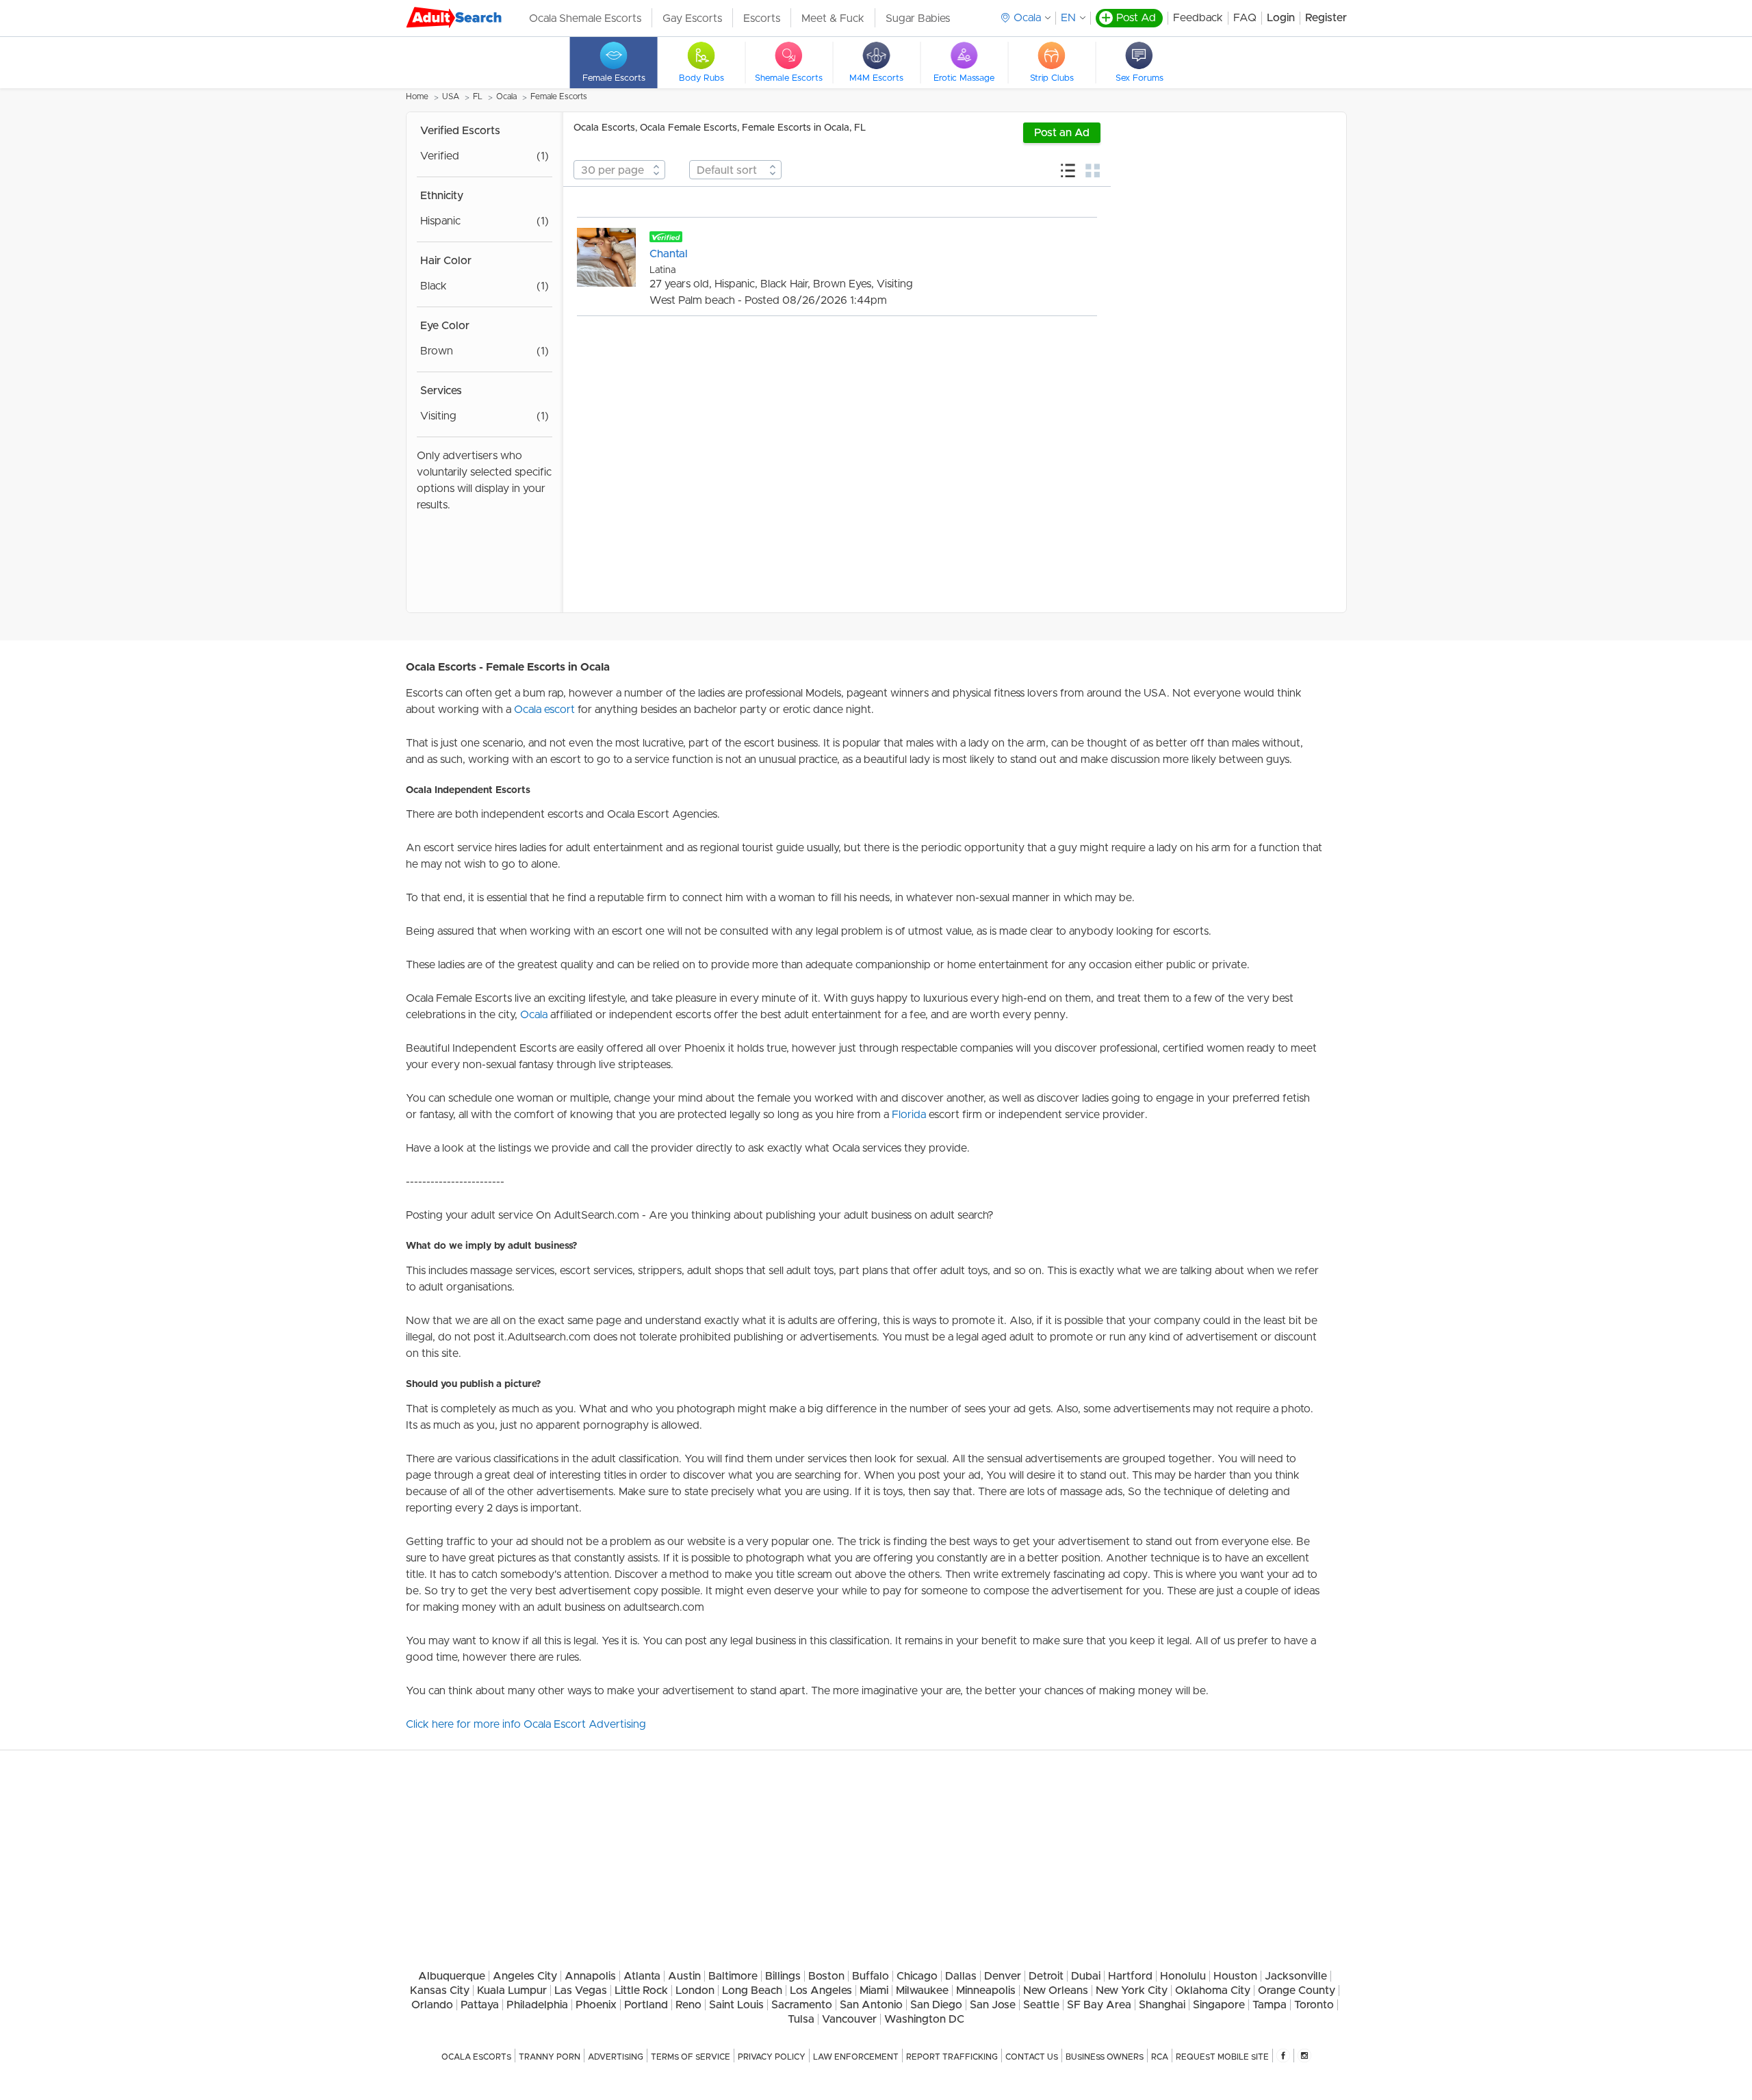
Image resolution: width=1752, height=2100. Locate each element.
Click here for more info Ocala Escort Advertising (526, 1724)
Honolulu (1183, 1976)
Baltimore (733, 1976)
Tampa (1270, 2005)
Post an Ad (1062, 133)
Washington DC (924, 2019)
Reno (688, 2005)
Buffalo (871, 1976)
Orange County (1297, 1991)
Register (1326, 18)
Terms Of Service (691, 2057)
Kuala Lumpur (512, 1991)
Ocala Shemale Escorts (585, 18)
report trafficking (952, 2057)
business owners (1105, 2057)
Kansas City (440, 1991)
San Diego (936, 2005)
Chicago (917, 1976)
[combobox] (619, 170)
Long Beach (752, 1991)
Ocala (506, 96)
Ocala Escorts (476, 2057)
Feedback (1198, 18)
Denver (1003, 1976)
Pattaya (480, 2005)
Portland (646, 2005)
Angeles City (525, 1976)
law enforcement (856, 2057)
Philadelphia (537, 2005)
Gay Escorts (692, 18)
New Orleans (1056, 1991)
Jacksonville (1296, 1976)
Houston (1235, 1976)
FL (478, 96)
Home (417, 96)
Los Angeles (821, 1991)
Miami (874, 1991)
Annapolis (590, 1976)
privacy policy (772, 2057)
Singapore (1219, 2005)
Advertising (616, 2057)
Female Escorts (559, 96)
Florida (909, 1115)
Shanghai (1162, 2005)
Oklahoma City (1213, 1991)
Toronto (1314, 2005)
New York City (1132, 1991)
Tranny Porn (550, 2057)
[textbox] (619, 170)
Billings (783, 1976)
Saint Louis (736, 2005)
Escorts (762, 18)
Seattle (1041, 2005)
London (695, 1991)
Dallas (961, 1976)
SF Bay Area (1099, 2005)
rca (1160, 2057)
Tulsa (801, 2019)
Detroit (1046, 1976)
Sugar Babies (918, 18)
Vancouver (849, 2019)
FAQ (1245, 18)
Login (1281, 18)
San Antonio (871, 2005)
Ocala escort (544, 710)
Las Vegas (581, 1991)
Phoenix (596, 2005)
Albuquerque (452, 1976)
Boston (826, 1976)
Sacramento (802, 2005)
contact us (1032, 2057)
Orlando (432, 2005)
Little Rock (641, 1991)
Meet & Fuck (833, 18)
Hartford (1130, 1976)
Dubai (1086, 1976)
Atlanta (642, 1976)
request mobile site (1222, 2057)
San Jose (993, 2005)
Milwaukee (922, 1991)
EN (1068, 18)
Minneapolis (986, 1991)
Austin (684, 1976)
